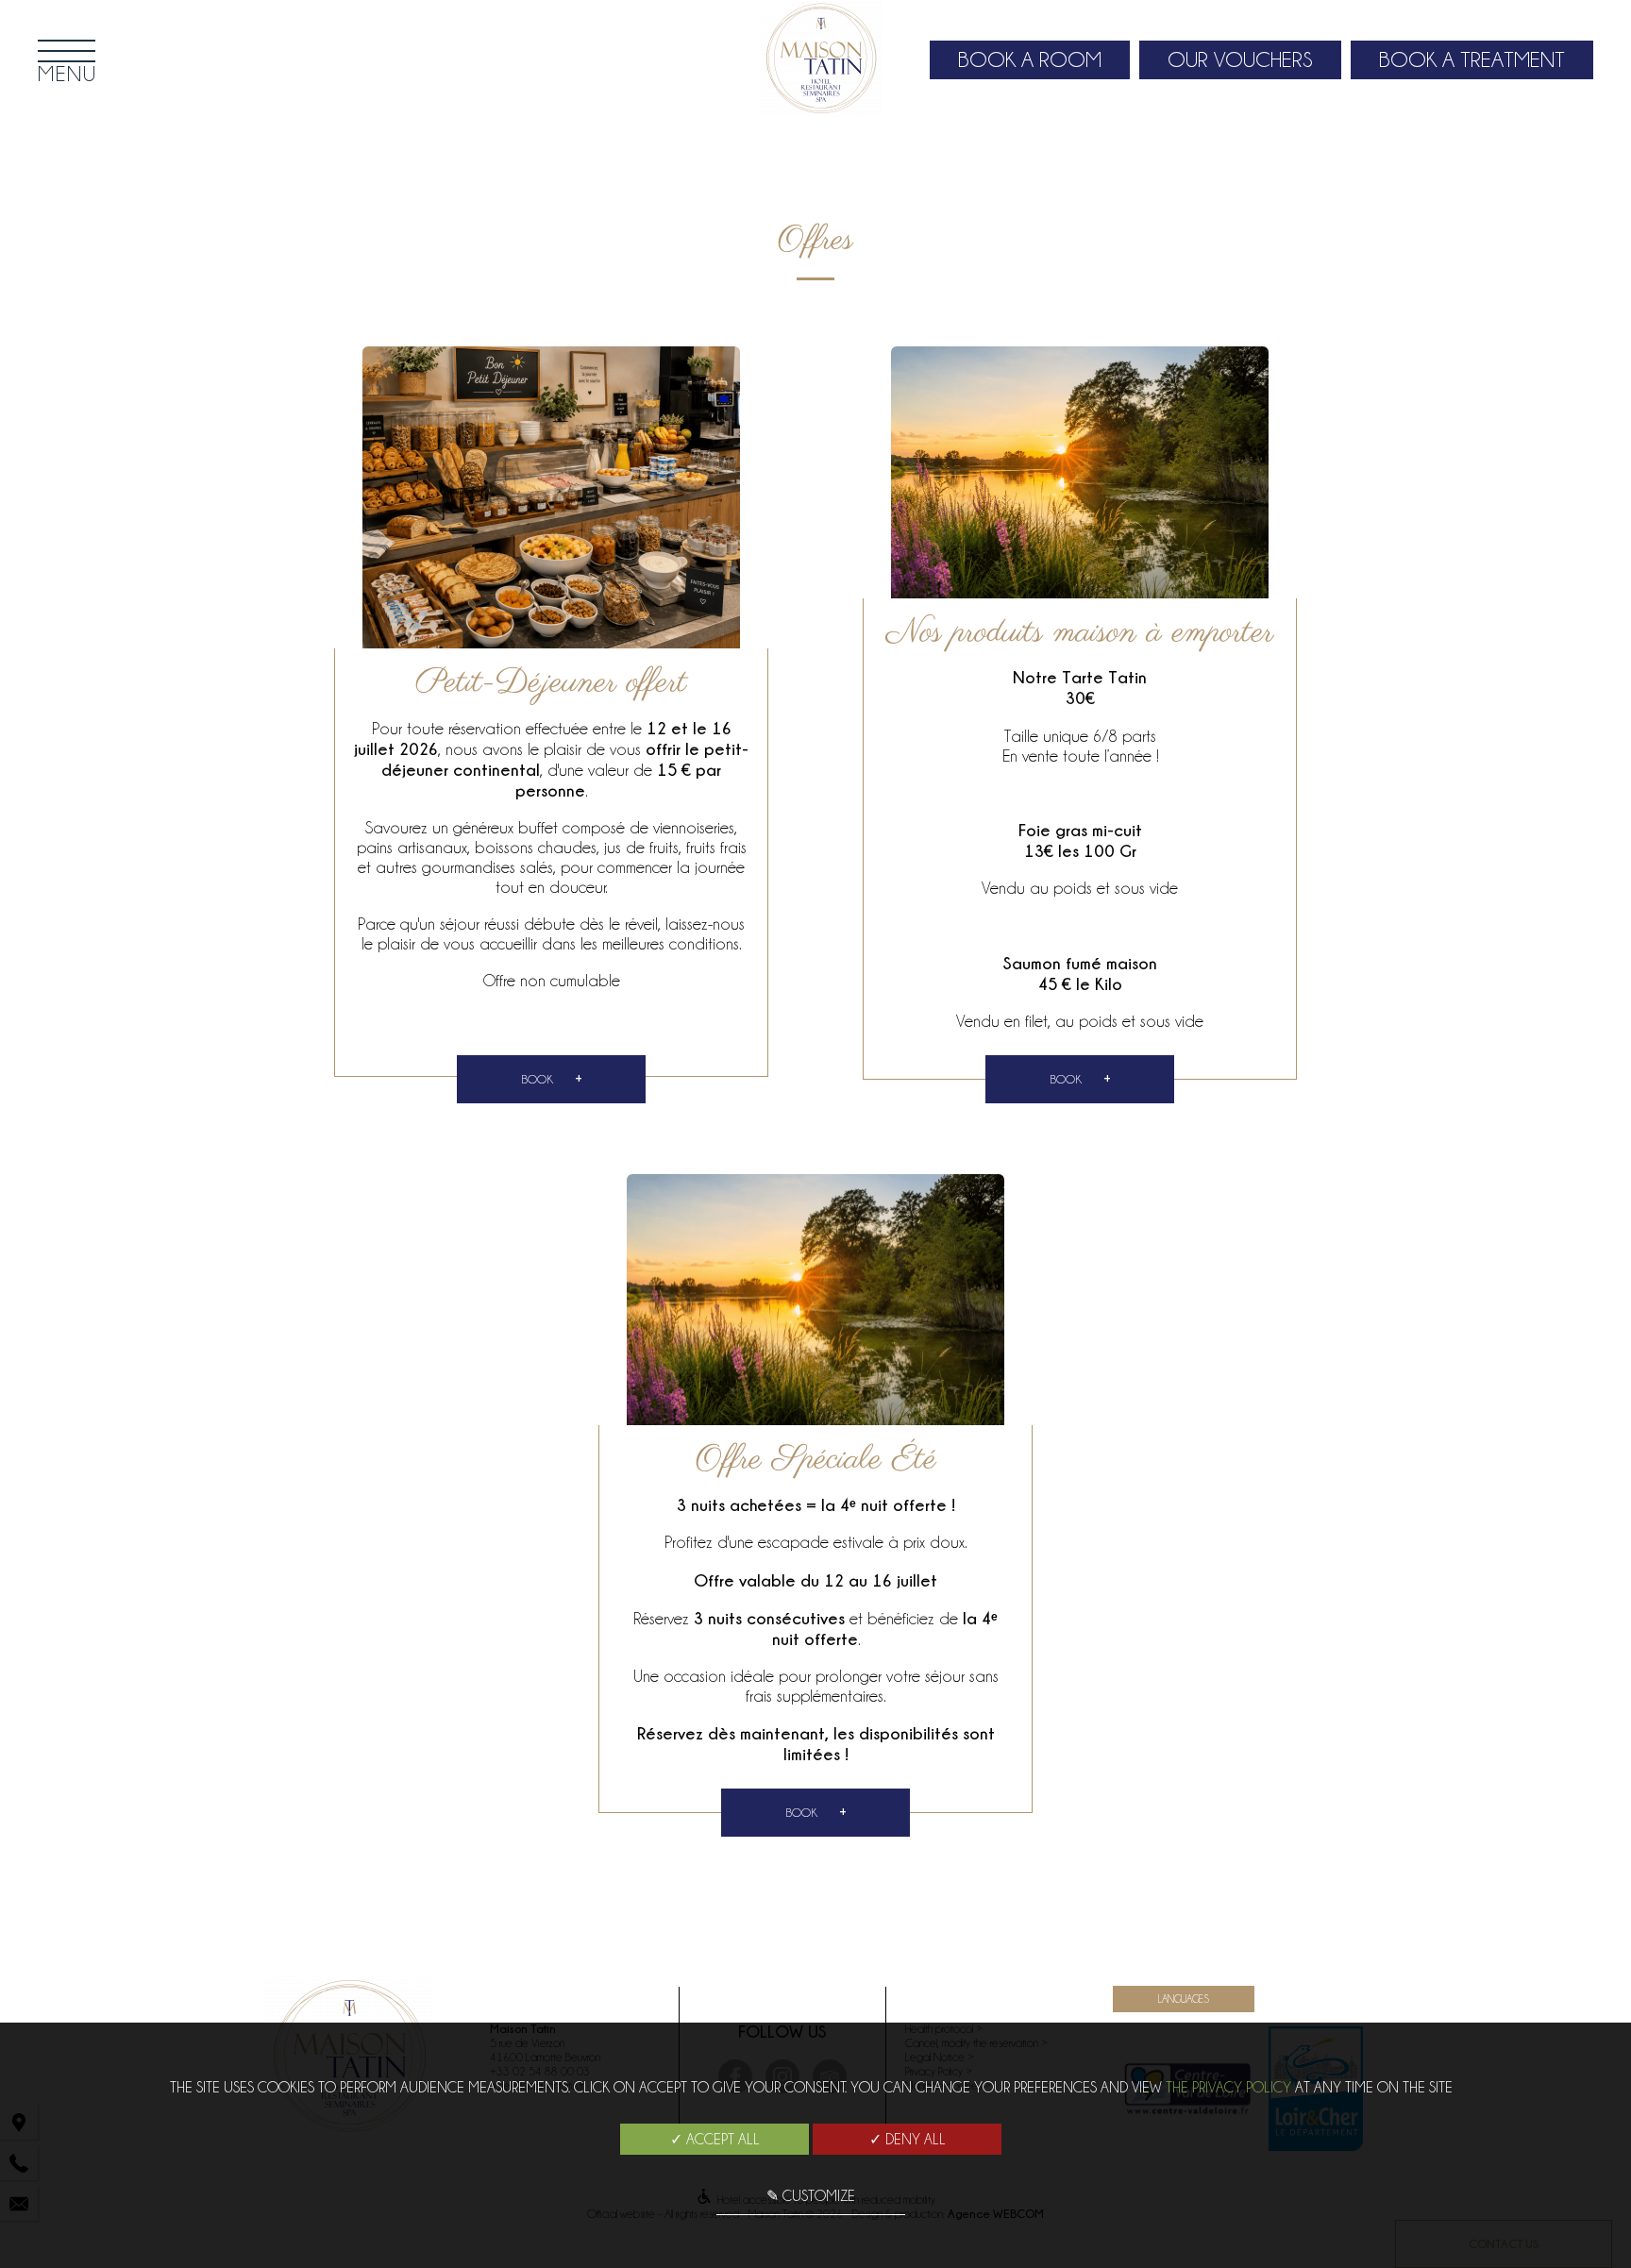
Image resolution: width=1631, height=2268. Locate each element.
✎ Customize (811, 2196)
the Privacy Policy (1228, 2088)
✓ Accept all (715, 2140)
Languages (1184, 1999)
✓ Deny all (908, 2140)
